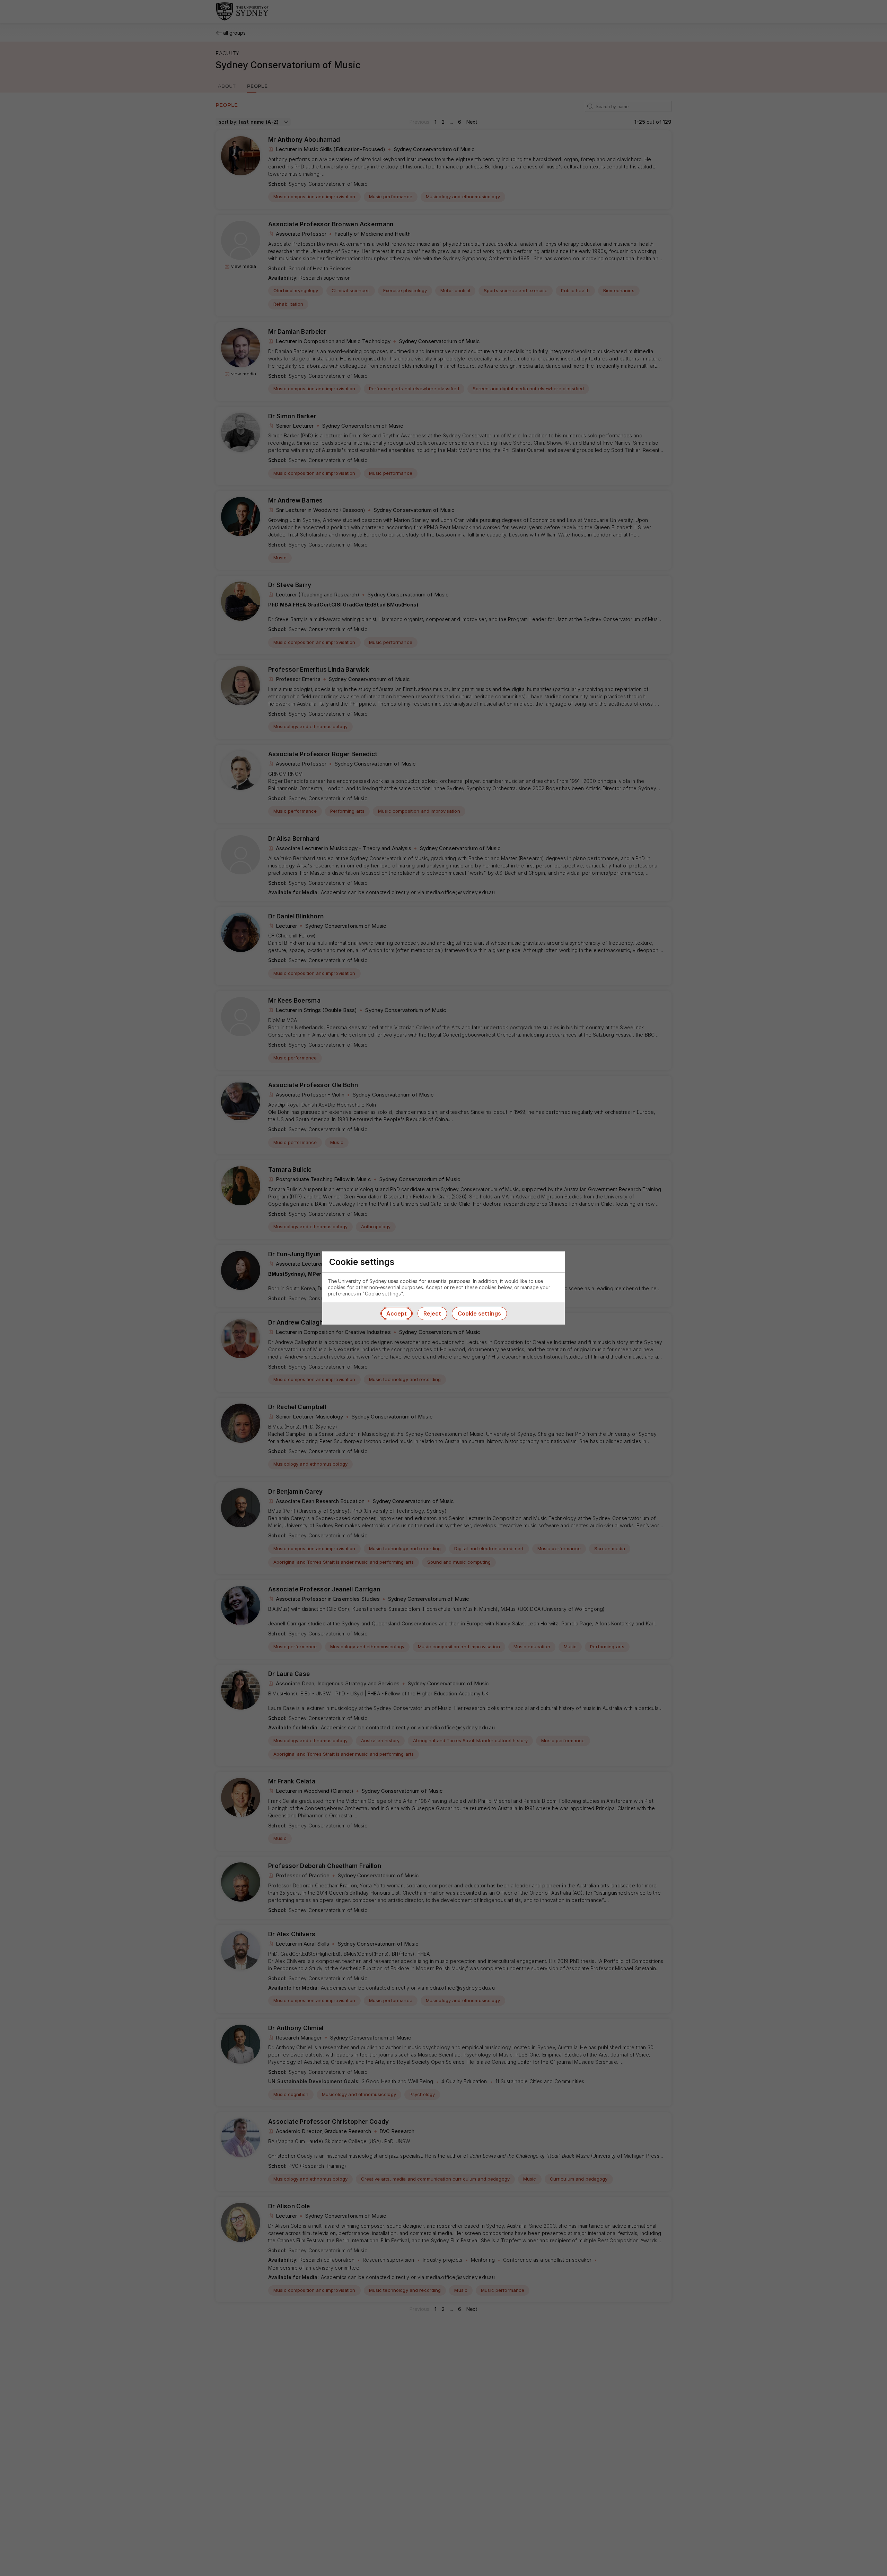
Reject (432, 1313)
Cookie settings (479, 1313)
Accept (397, 1313)
